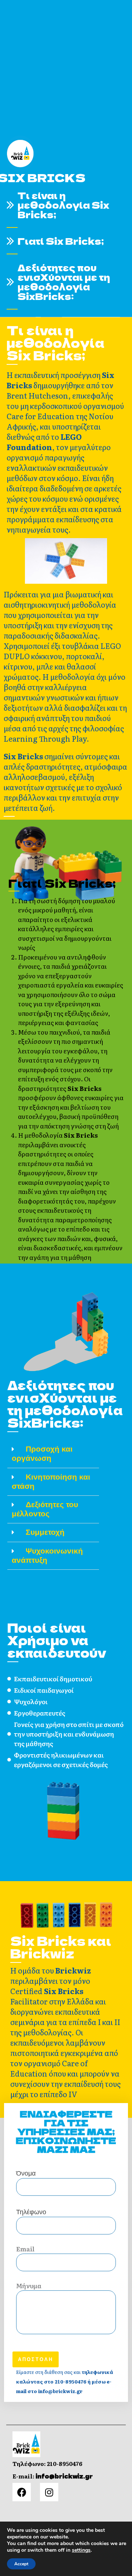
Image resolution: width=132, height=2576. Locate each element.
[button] (53, 1454)
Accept (21, 2564)
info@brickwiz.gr (64, 2476)
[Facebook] (22, 2492)
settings (81, 2550)
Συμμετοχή (45, 1532)
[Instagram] (49, 2492)
